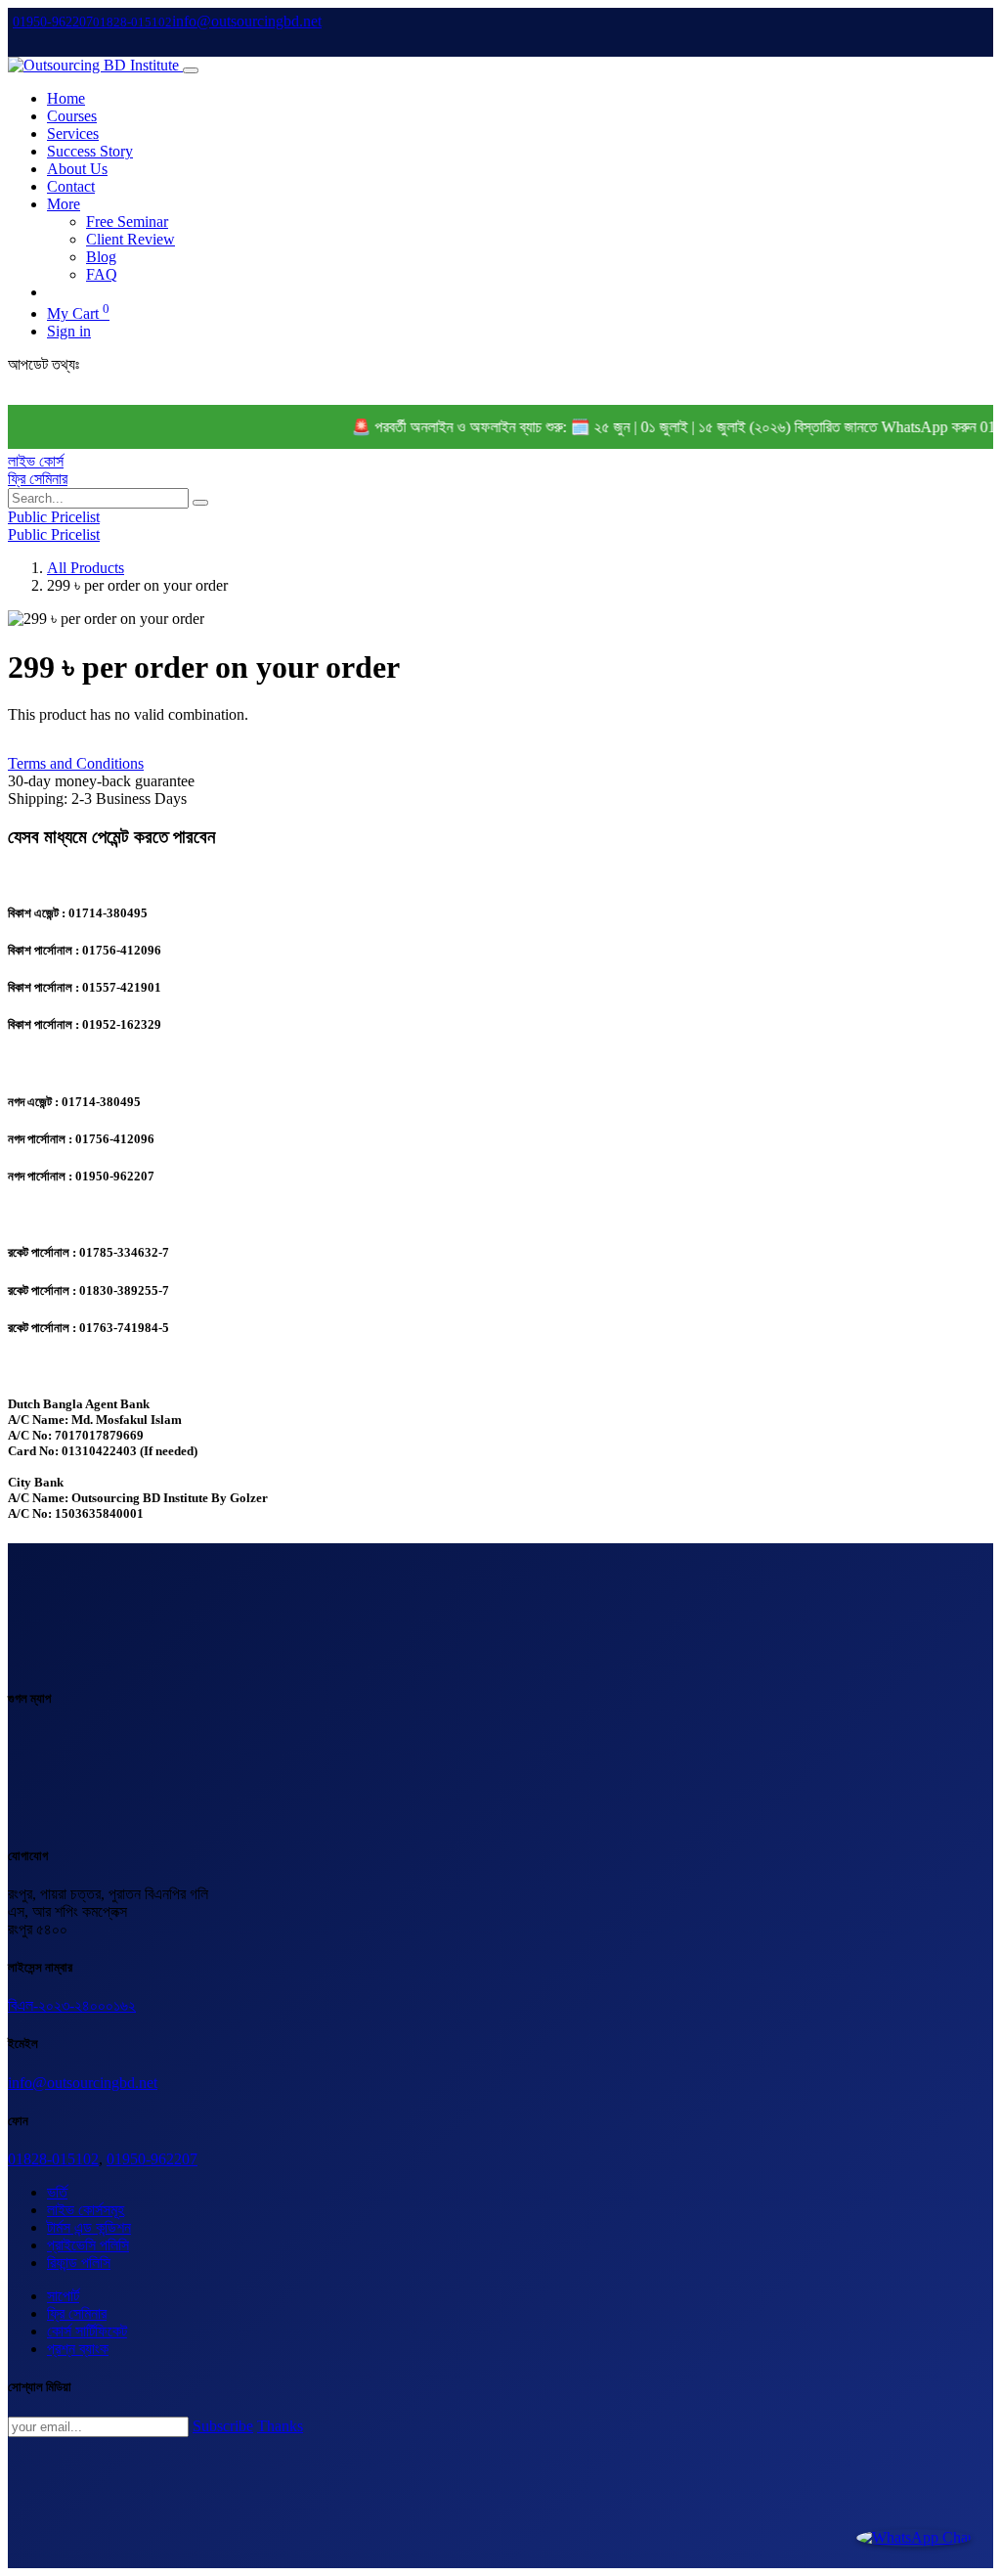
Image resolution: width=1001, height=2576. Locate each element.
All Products (86, 568)
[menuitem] (66, 98)
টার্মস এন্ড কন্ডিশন (89, 2227)
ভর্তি (57, 2192)
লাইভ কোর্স (36, 461)
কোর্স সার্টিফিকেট (87, 2331)
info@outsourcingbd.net (83, 2083)
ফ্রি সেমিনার (38, 479)
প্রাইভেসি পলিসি (88, 2245)
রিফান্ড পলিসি (79, 2263)
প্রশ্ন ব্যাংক (78, 2349)
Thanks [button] (280, 2426)
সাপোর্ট (63, 2296)
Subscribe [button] (223, 2426)
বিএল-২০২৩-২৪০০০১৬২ (72, 2005)
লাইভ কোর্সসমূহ (86, 2210)
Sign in (69, 331)
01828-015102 (53, 2159)
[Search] (200, 503)
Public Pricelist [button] (54, 517)
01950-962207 (152, 2159)
